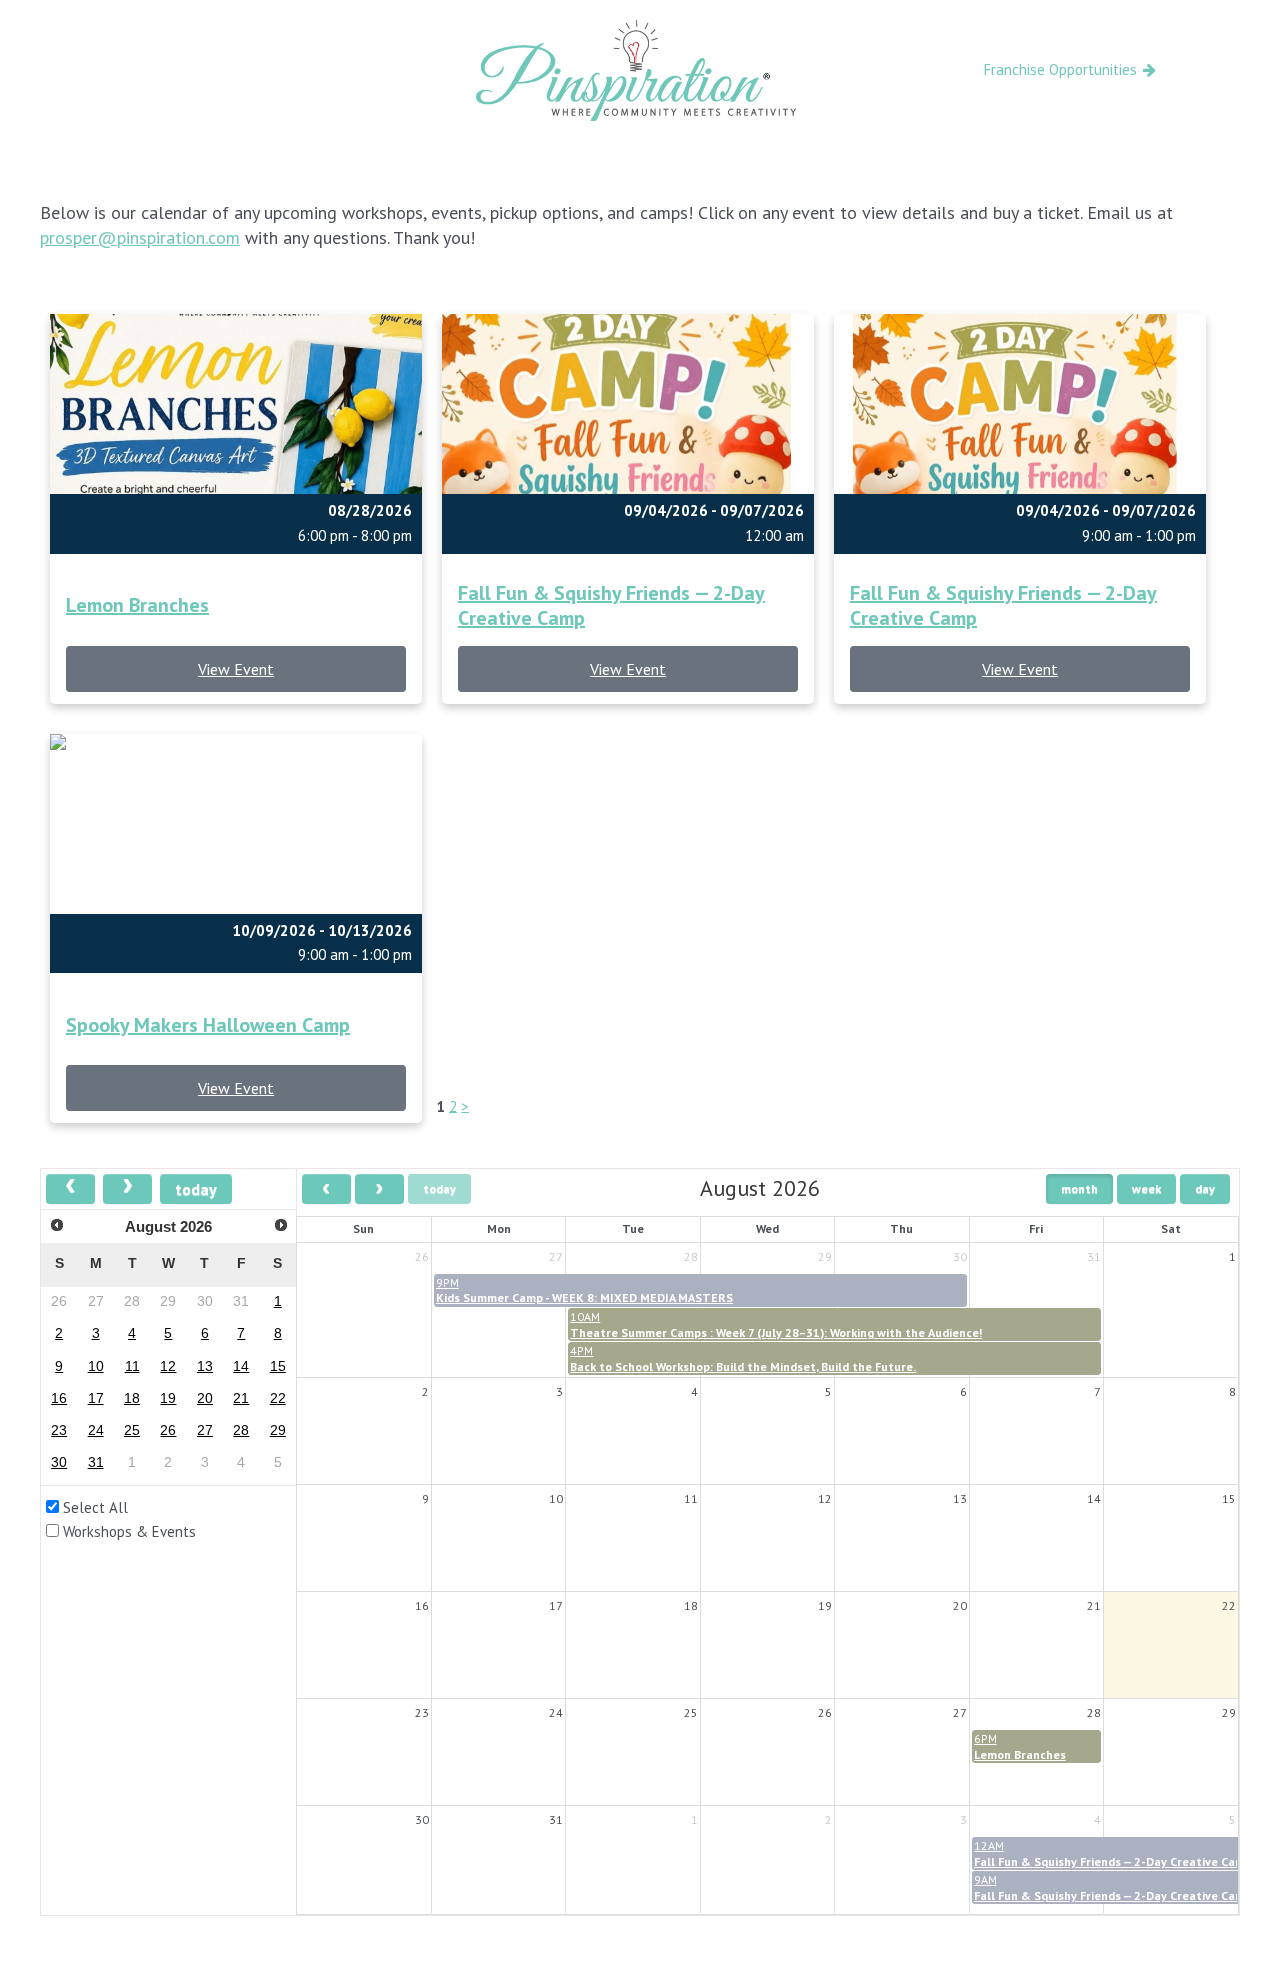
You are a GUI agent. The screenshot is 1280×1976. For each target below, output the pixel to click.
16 (59, 1398)
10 (96, 1366)
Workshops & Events (129, 1531)
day (1205, 1188)
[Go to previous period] (326, 1189)
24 (96, 1430)
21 (241, 1398)
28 (241, 1430)
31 (96, 1462)
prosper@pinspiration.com (140, 237)
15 (278, 1366)
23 (59, 1430)
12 (168, 1366)
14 (241, 1366)
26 (168, 1430)
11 (132, 1366)
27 (205, 1430)
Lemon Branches (137, 605)
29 (278, 1430)
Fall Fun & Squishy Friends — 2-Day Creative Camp (611, 606)
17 (96, 1398)
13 (205, 1366)
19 (168, 1398)
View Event (236, 669)
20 (205, 1398)
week (1146, 1188)
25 (132, 1430)
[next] (127, 1189)
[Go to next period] (379, 1189)
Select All (95, 1507)
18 (132, 1398)
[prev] (70, 1189)
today (196, 1189)
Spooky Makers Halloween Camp (208, 1025)
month (1079, 1188)
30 (59, 1462)
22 (278, 1398)
